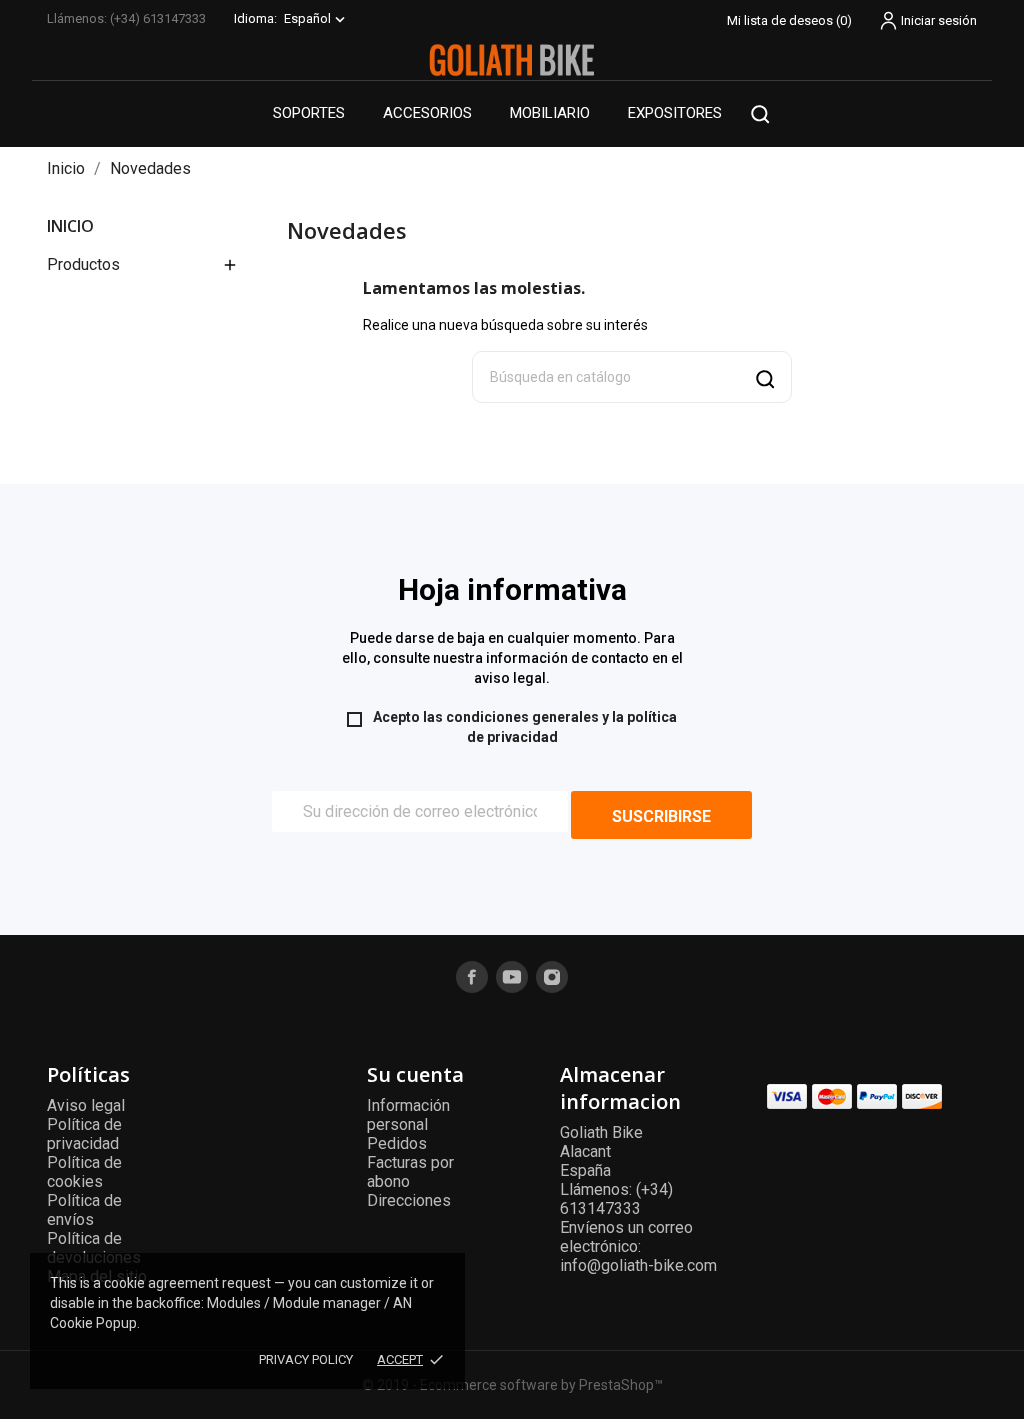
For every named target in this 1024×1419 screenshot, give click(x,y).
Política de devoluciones (94, 1248)
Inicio (70, 226)
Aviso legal (86, 1105)
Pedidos (397, 1143)
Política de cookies (84, 1172)
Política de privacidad (84, 1134)
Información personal (408, 1115)
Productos (83, 264)
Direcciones (409, 1200)
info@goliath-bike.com (638, 1265)
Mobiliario (550, 113)
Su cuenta (415, 1074)
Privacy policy (306, 1359)
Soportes (309, 113)
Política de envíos (84, 1210)
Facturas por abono (410, 1172)
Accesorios (427, 113)
